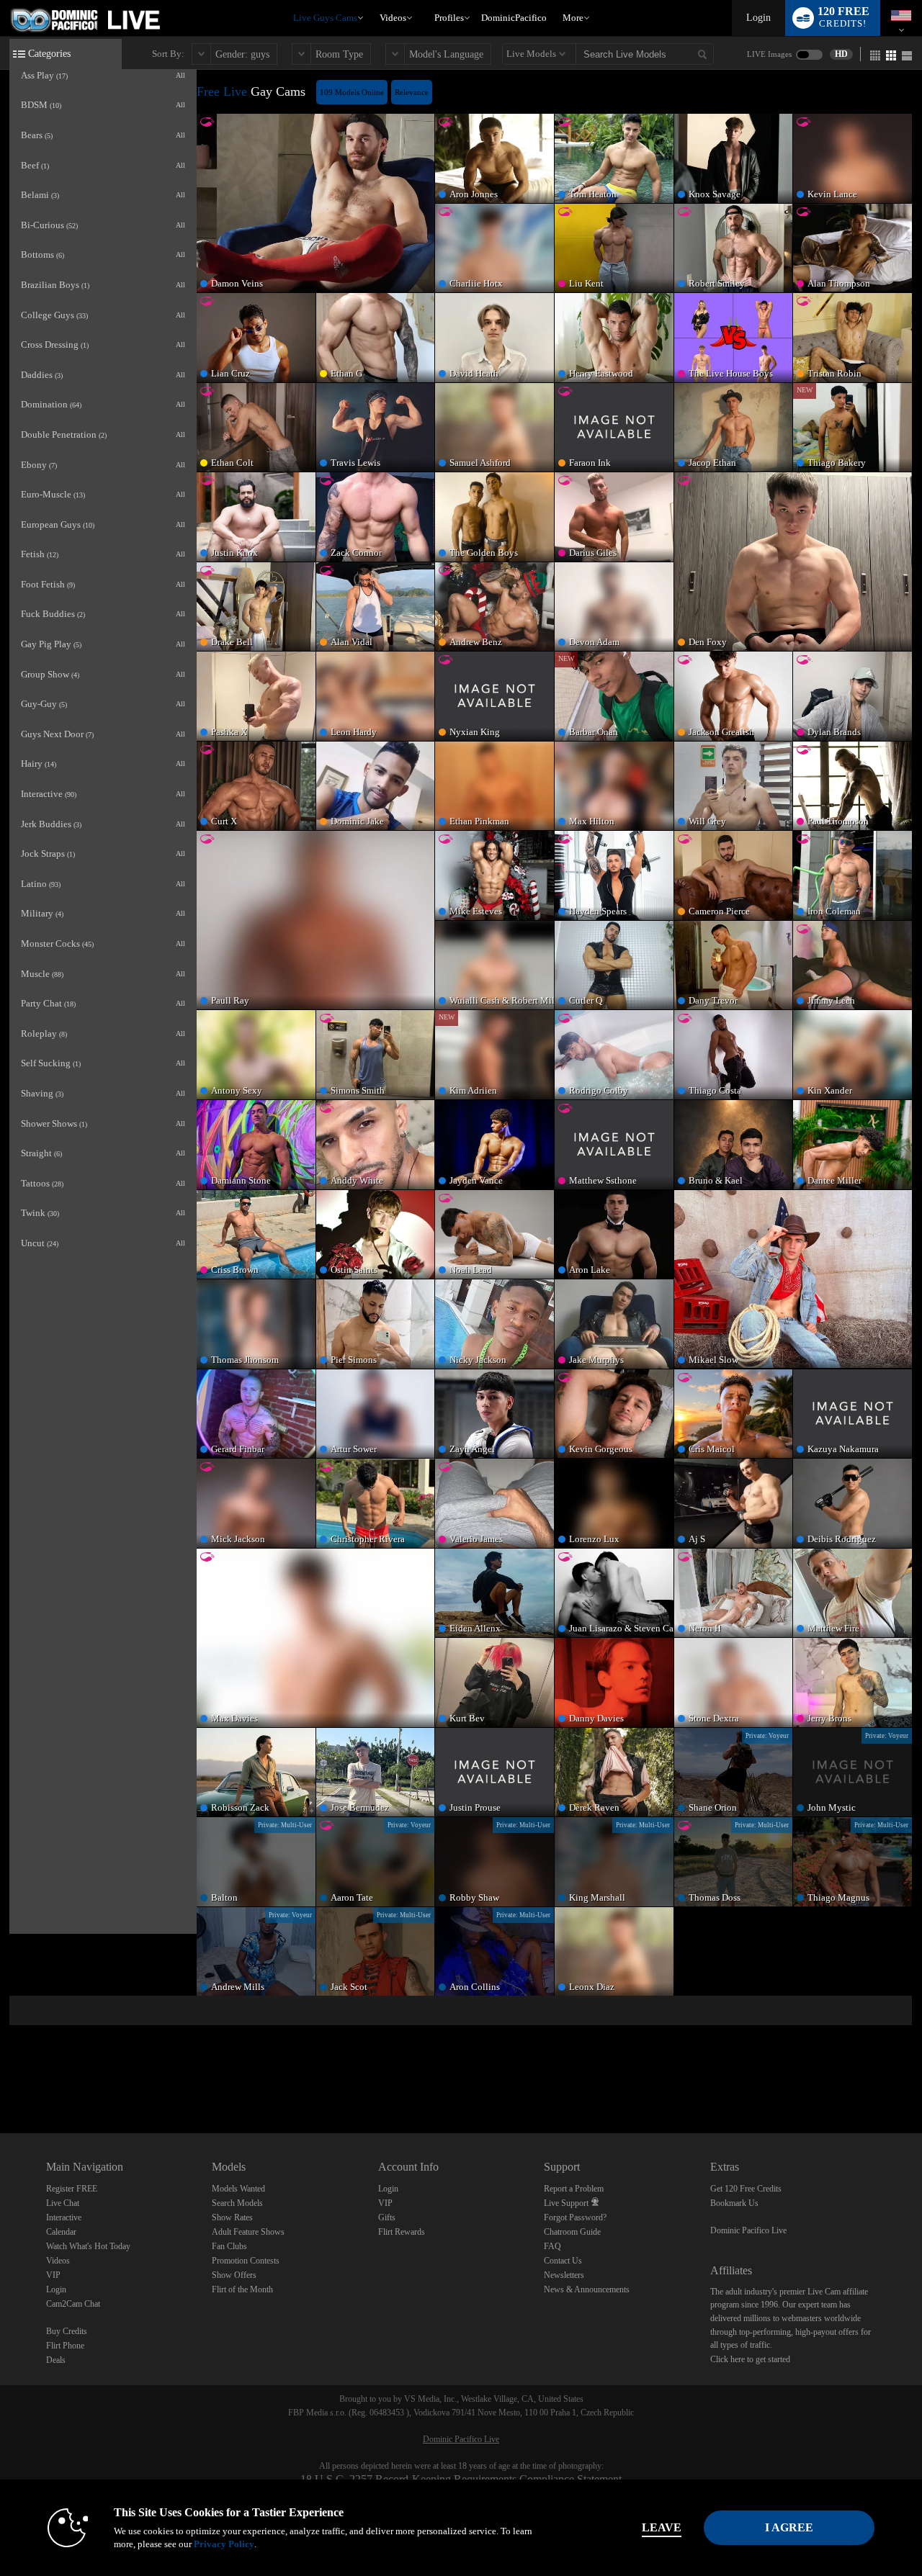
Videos (393, 18)
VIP (53, 2275)
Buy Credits (67, 2331)
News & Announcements (587, 2289)
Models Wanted (238, 2189)
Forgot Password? (575, 2217)
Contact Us (563, 2261)
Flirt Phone (65, 2346)
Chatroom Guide (572, 2232)
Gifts (387, 2217)
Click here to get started (750, 2359)
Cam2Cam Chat (73, 2304)
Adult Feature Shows (248, 2232)
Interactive (64, 2217)
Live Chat (63, 2203)
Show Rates (232, 2217)
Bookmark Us (734, 2203)
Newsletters (564, 2275)
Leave (662, 2527)
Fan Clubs (229, 2246)
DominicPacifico (514, 18)
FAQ (552, 2246)
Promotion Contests (246, 2261)
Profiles (449, 18)
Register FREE (72, 2189)
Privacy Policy (224, 2544)
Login (758, 18)
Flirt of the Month (242, 2289)
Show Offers (234, 2275)
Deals (56, 2360)
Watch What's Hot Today (88, 2246)
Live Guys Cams (325, 18)
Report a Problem (574, 2189)
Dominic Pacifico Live (748, 2230)
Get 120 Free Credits (746, 2189)
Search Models (237, 2203)
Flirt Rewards (402, 2232)
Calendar (61, 2232)
